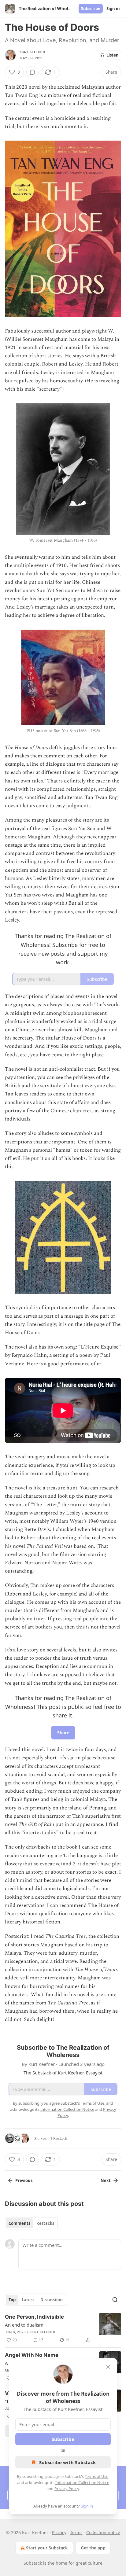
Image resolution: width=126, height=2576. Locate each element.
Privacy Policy (67, 2489)
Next (106, 2180)
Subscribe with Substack (67, 2462)
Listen (113, 55)
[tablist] (31, 2223)
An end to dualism (24, 2325)
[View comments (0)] (32, 72)
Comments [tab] (19, 2223)
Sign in (113, 9)
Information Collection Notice (82, 2482)
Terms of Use (96, 2476)
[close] (108, 2367)
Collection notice (103, 2532)
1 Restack (59, 2138)
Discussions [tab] (52, 2300)
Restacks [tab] (45, 2223)
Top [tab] (12, 2300)
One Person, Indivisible (34, 2317)
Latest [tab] (28, 2300)
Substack (33, 2563)
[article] (63, 2328)
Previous (24, 2180)
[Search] (115, 2300)
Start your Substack (47, 2548)
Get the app (93, 2548)
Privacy (59, 2532)
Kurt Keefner (32, 52)
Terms (76, 2532)
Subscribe (91, 9)
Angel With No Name (32, 2355)
